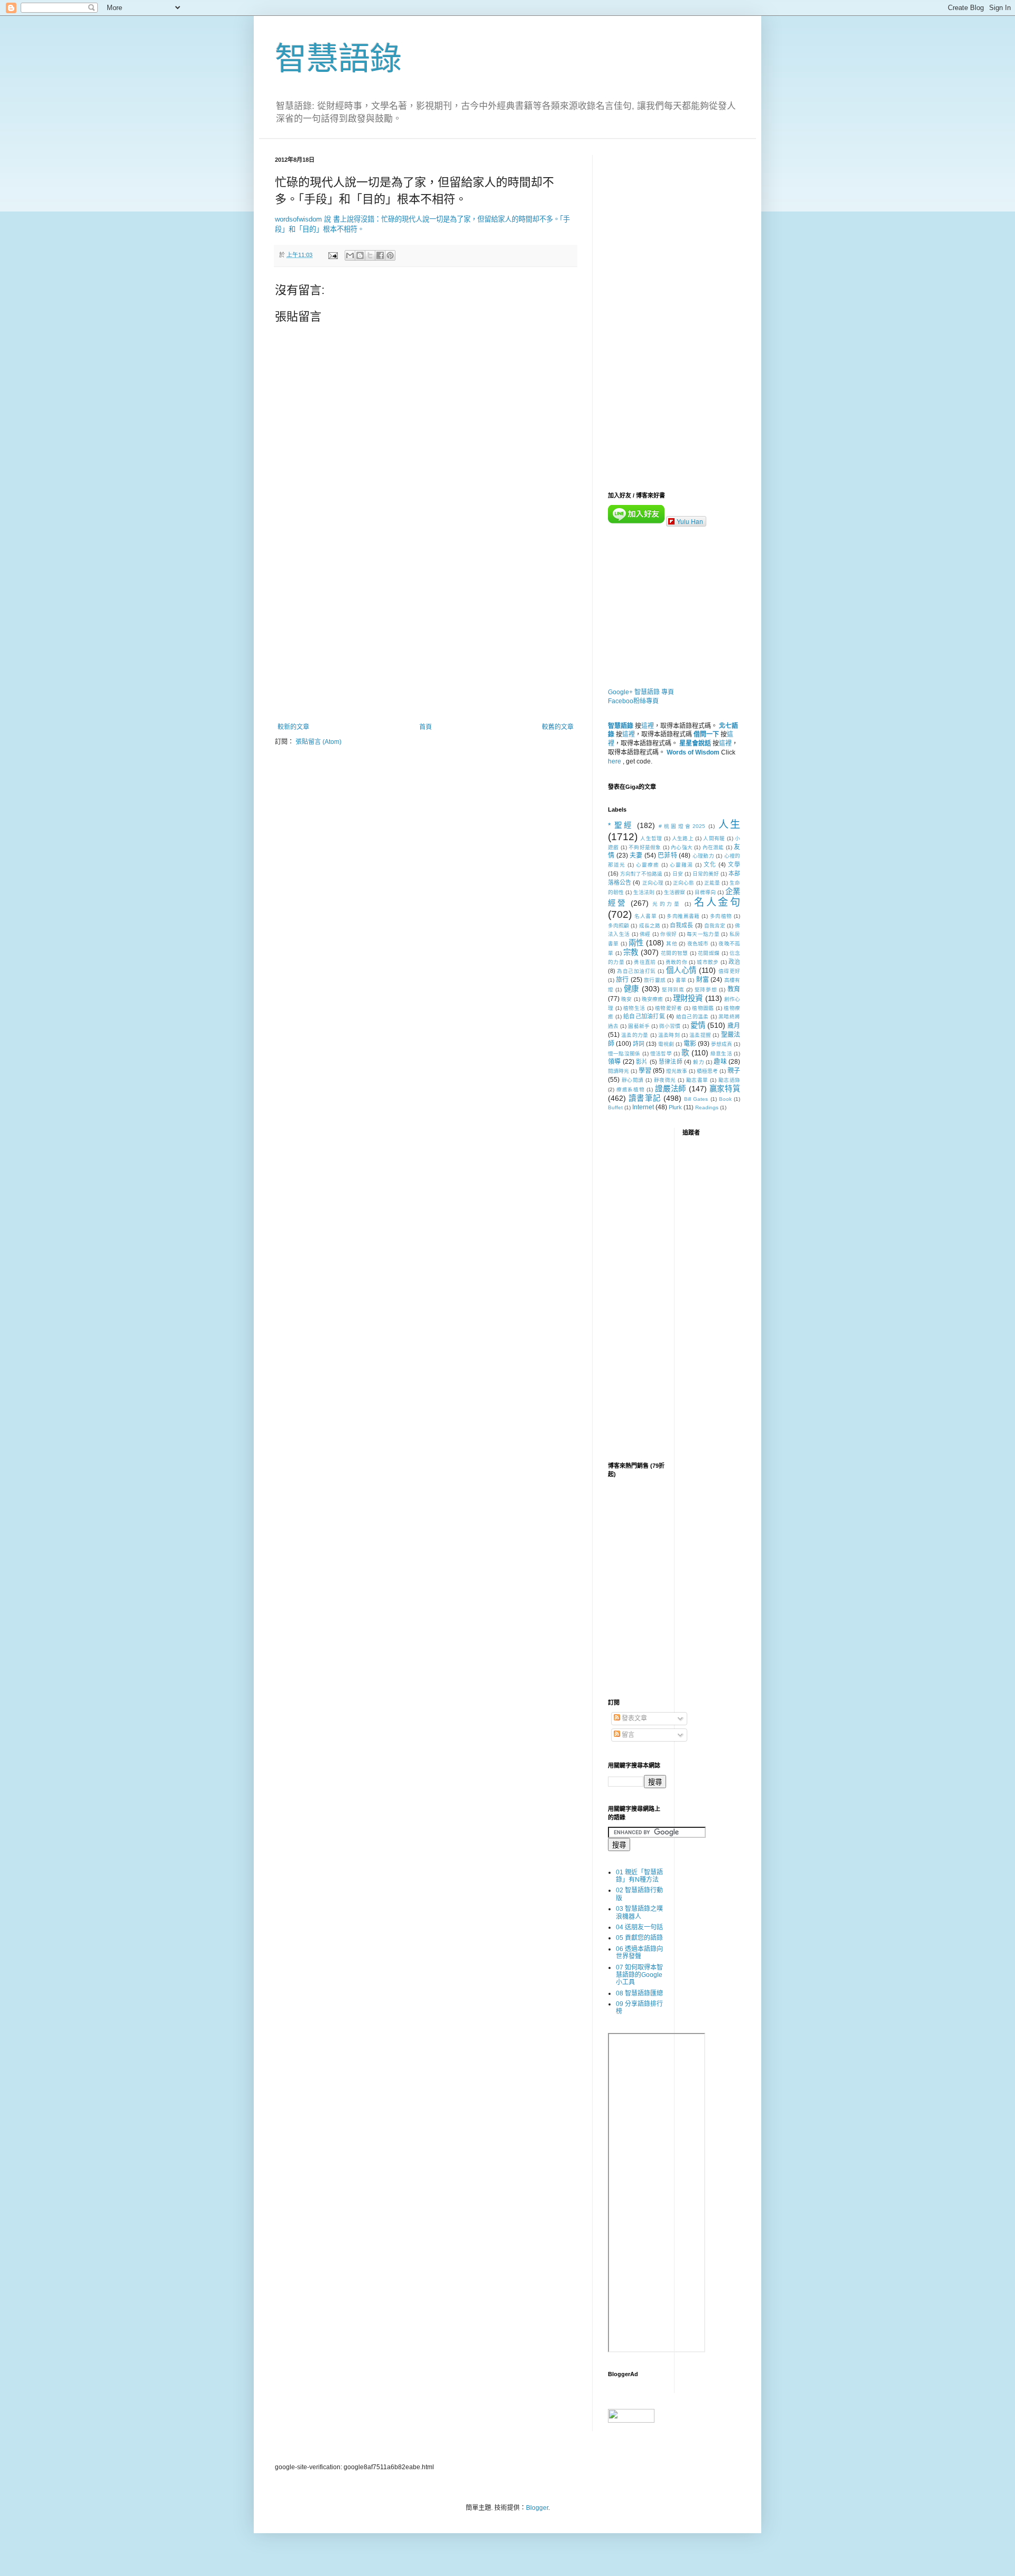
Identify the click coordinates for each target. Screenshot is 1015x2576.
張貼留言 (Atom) (319, 742)
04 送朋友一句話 (639, 1927)
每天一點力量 (703, 934)
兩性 (636, 943)
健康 (631, 989)
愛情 (698, 1025)
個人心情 (681, 970)
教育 (734, 989)
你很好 (668, 934)
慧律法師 (671, 1062)
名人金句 (717, 902)
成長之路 (650, 926)
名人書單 (645, 916)
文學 (734, 864)
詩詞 (639, 1044)
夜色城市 (698, 944)
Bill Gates (696, 1099)
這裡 (648, 726)
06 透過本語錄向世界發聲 (639, 1953)
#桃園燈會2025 (682, 826)
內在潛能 (713, 847)
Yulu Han (690, 521)
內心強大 (682, 847)
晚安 (626, 999)
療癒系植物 (631, 1089)
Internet (643, 1107)
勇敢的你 (676, 962)
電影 (690, 1044)
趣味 (720, 1062)
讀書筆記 (645, 1098)
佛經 (645, 934)
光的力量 (667, 904)
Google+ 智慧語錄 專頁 (641, 692)
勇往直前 (645, 962)
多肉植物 (721, 916)
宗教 (631, 952)
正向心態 (684, 883)
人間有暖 (714, 838)
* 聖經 (620, 825)
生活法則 (644, 892)
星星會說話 (695, 743)
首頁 (426, 727)
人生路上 (683, 838)
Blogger (537, 2508)
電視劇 (666, 1044)
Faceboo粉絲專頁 (633, 701)
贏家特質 (725, 1089)
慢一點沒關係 (624, 1054)
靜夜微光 (665, 1080)
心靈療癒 (648, 865)
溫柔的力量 (635, 1035)
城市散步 (708, 962)
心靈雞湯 (681, 865)
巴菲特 (667, 855)
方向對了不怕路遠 (641, 874)
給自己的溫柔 (693, 1016)
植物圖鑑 (703, 1008)
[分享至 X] (370, 255)
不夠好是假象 (645, 847)
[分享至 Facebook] (380, 255)
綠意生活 (721, 1054)
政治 (734, 962)
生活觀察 (675, 892)
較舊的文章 (558, 727)
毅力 (698, 1062)
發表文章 (634, 1718)
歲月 (734, 1026)
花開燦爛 (709, 953)
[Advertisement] (426, 636)
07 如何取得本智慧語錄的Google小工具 (639, 1975)
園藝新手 (639, 1026)
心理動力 (703, 856)
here (615, 761)
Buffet (615, 1107)
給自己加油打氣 (644, 1016)
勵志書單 (697, 1080)
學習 (645, 1071)
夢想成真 (722, 1044)
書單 (681, 980)
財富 (703, 980)
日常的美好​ (706, 874)
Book (725, 1099)
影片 (642, 1062)
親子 (734, 1071)
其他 (672, 944)
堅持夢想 (706, 990)
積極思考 (707, 1071)
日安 (678, 874)
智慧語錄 (338, 59)
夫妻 (636, 855)
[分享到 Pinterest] (390, 255)
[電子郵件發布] (333, 255)
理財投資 (688, 998)
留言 (627, 1735)
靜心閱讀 (633, 1080)
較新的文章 (293, 727)
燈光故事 (677, 1071)
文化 (710, 864)
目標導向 (705, 892)
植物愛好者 (669, 1008)
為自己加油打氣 (636, 971)
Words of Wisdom (693, 752)
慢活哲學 (661, 1054)
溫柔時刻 (669, 1035)
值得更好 (729, 971)
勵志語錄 (730, 1080)
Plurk (675, 1107)
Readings (707, 1107)
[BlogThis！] (360, 255)
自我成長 (681, 925)
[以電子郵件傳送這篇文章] (350, 255)
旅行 (622, 980)
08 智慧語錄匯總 (639, 1993)
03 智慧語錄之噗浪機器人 (639, 1912)
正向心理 (653, 883)
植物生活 (634, 1008)
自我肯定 (715, 926)
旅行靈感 (655, 980)
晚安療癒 (653, 999)
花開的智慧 (674, 953)
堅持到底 (673, 990)
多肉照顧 (619, 926)
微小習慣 (670, 1026)
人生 (729, 825)
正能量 (712, 883)
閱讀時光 (619, 1071)
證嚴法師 (671, 1089)
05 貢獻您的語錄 (639, 1938)
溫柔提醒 (700, 1035)
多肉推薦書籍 (683, 916)
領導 (614, 1062)
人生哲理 (651, 838)
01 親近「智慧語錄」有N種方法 (639, 1876)
